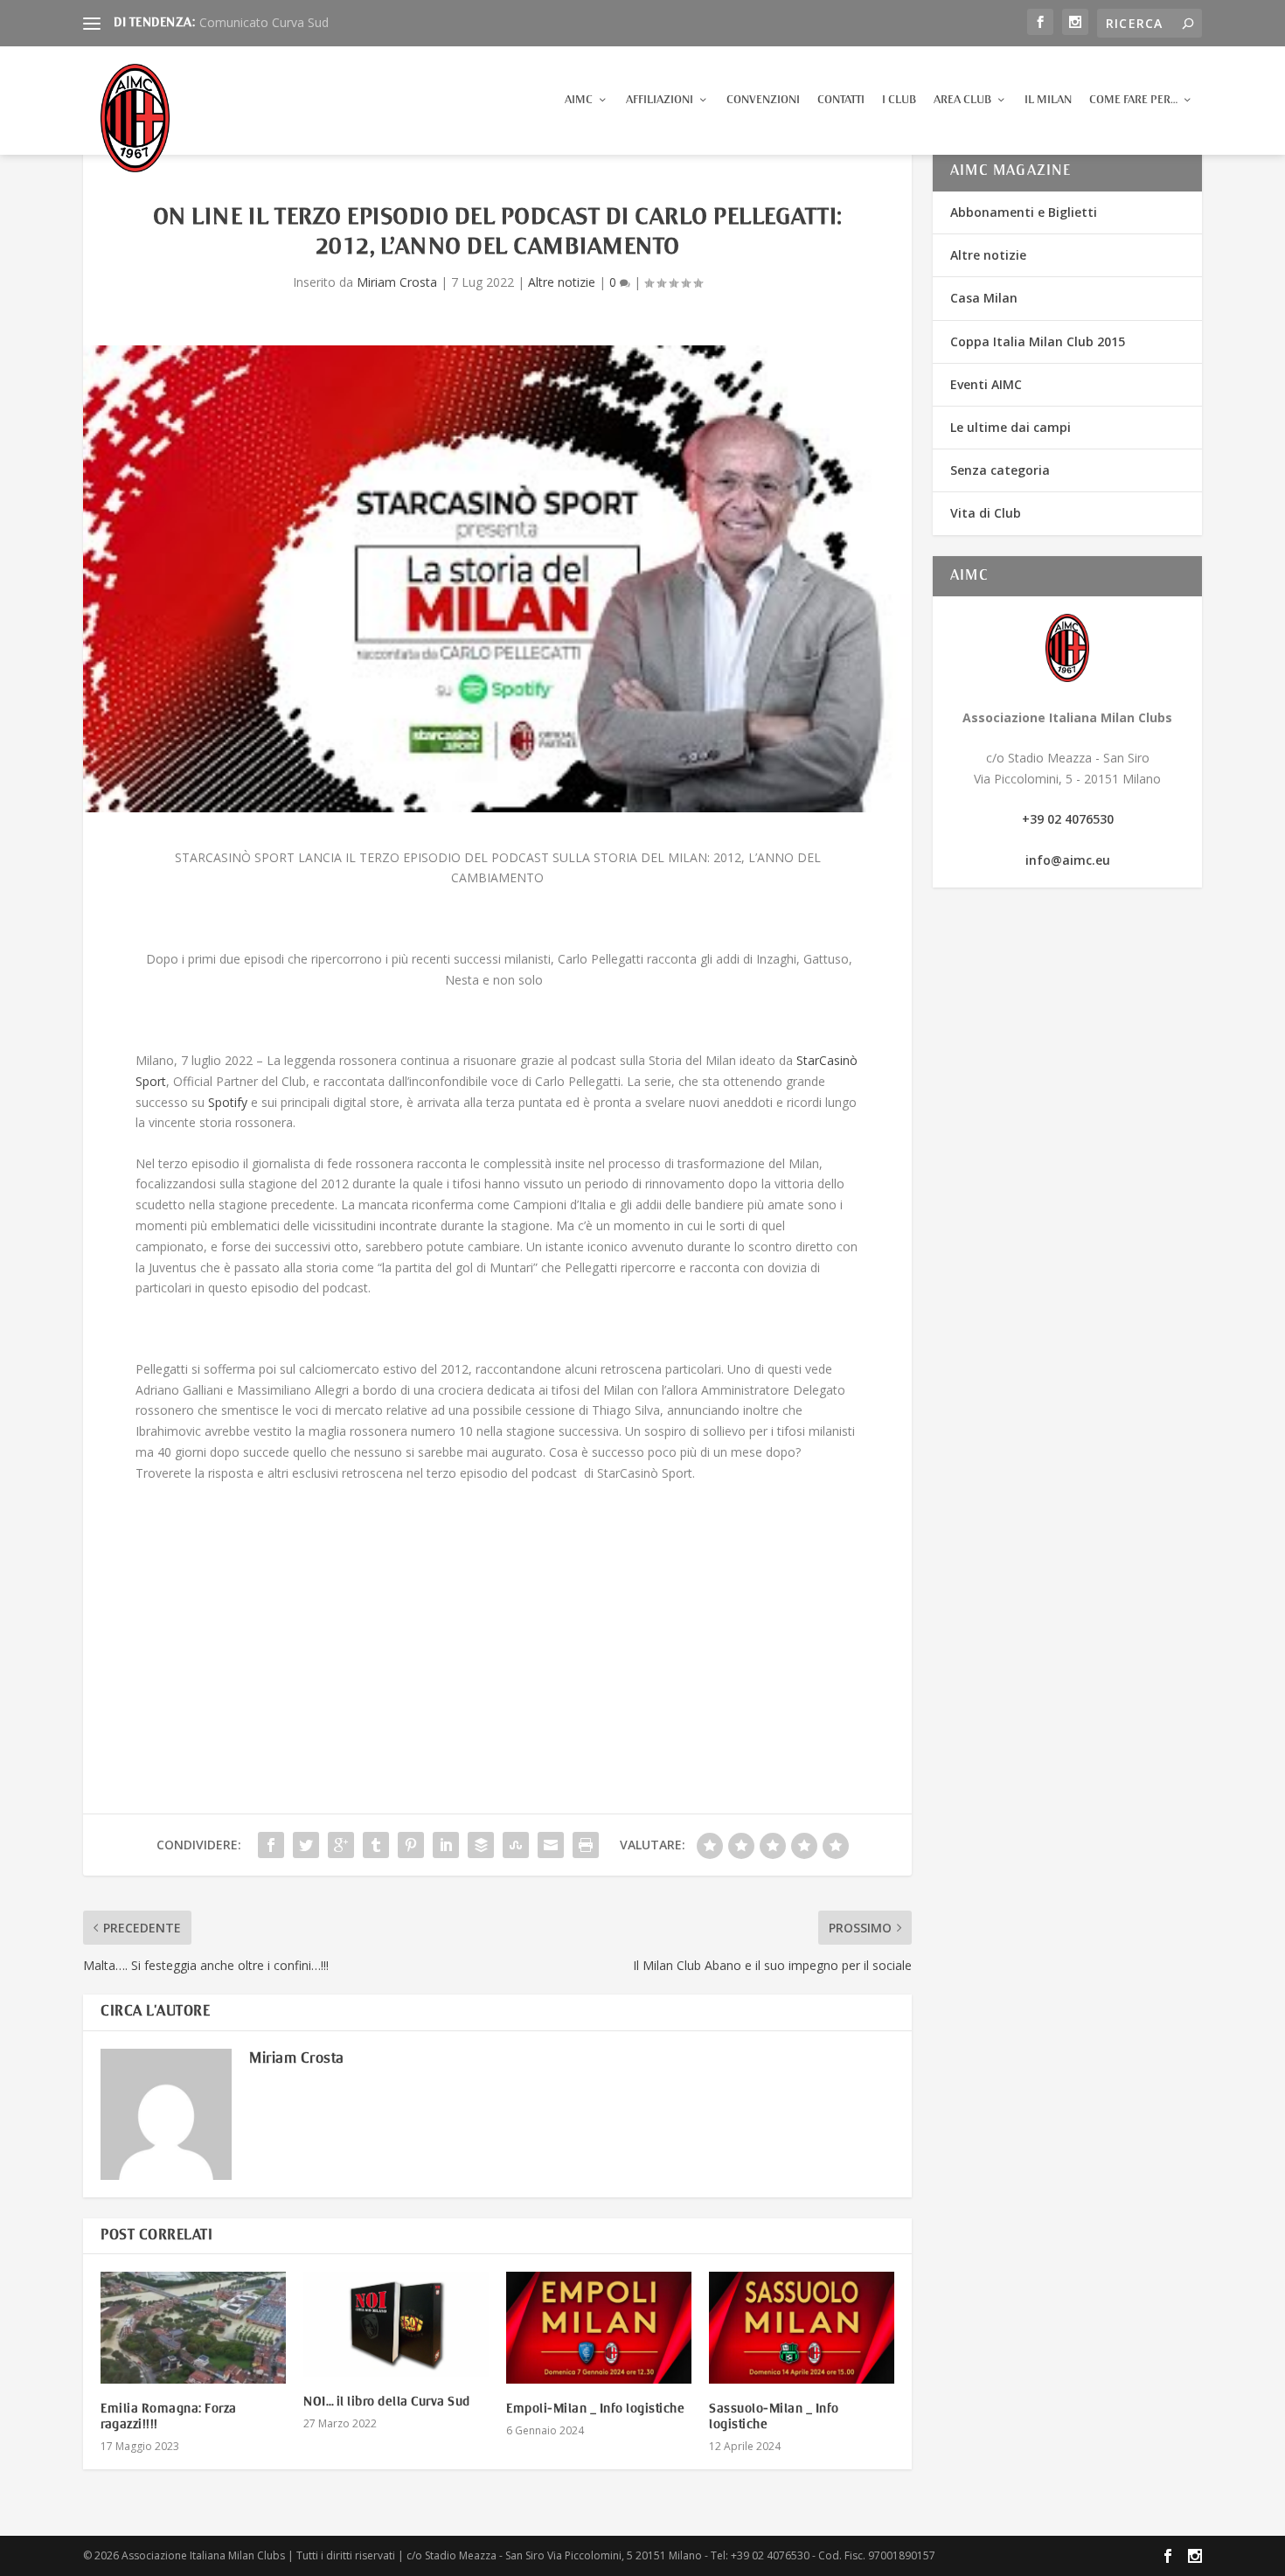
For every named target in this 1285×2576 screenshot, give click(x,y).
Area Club (962, 100)
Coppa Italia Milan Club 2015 (1038, 341)
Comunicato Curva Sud (264, 22)
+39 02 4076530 (1068, 819)
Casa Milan (984, 298)
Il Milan (1048, 100)
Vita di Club (986, 513)
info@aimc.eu (1068, 860)
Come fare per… (1133, 100)
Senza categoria (1000, 470)
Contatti (841, 100)
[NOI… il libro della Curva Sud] (396, 2324)
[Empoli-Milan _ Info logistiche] (599, 2327)
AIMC (579, 100)
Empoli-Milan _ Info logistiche (595, 2409)
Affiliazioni (660, 100)
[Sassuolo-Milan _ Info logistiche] (802, 2327)
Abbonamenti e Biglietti (1024, 212)
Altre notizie (562, 282)
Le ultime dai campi (1011, 427)
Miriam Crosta (397, 282)
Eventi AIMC (986, 384)
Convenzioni (763, 100)
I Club (899, 100)
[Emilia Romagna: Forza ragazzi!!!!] (193, 2327)
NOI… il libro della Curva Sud (387, 2402)
